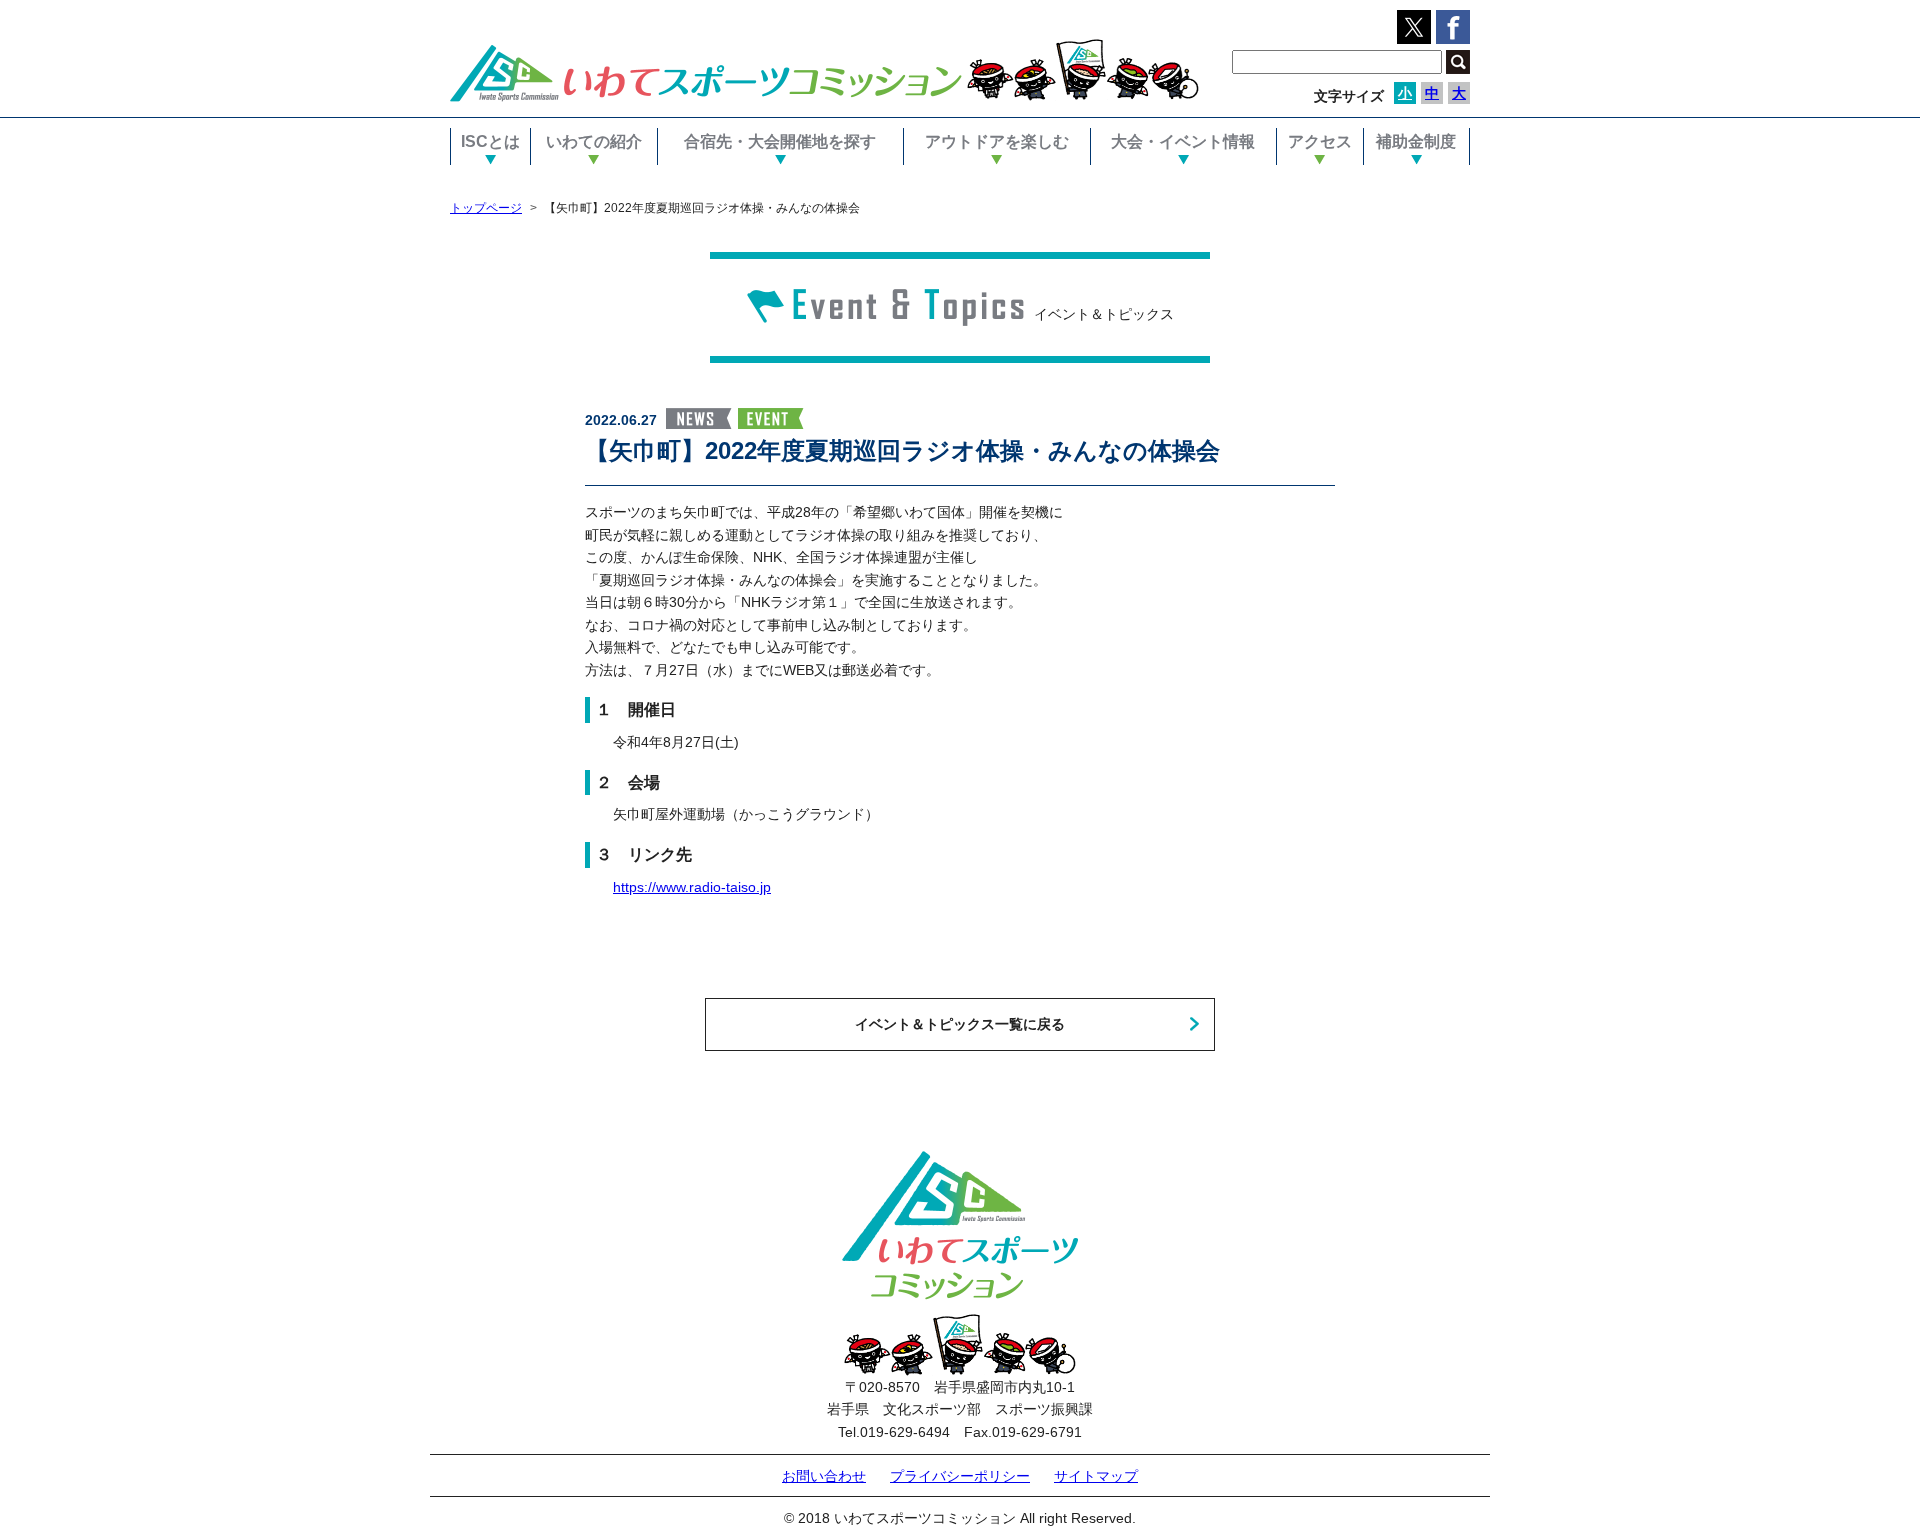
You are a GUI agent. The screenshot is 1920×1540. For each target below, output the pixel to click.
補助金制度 (1416, 141)
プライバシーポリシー (960, 1476)
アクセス (1320, 141)
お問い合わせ (824, 1476)
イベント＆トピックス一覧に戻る (960, 1024)
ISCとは (490, 141)
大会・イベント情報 (1183, 141)
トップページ (486, 208)
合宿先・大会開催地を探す (780, 141)
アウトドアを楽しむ (997, 141)
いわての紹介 (594, 141)
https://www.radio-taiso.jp (692, 887)
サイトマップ (1096, 1476)
